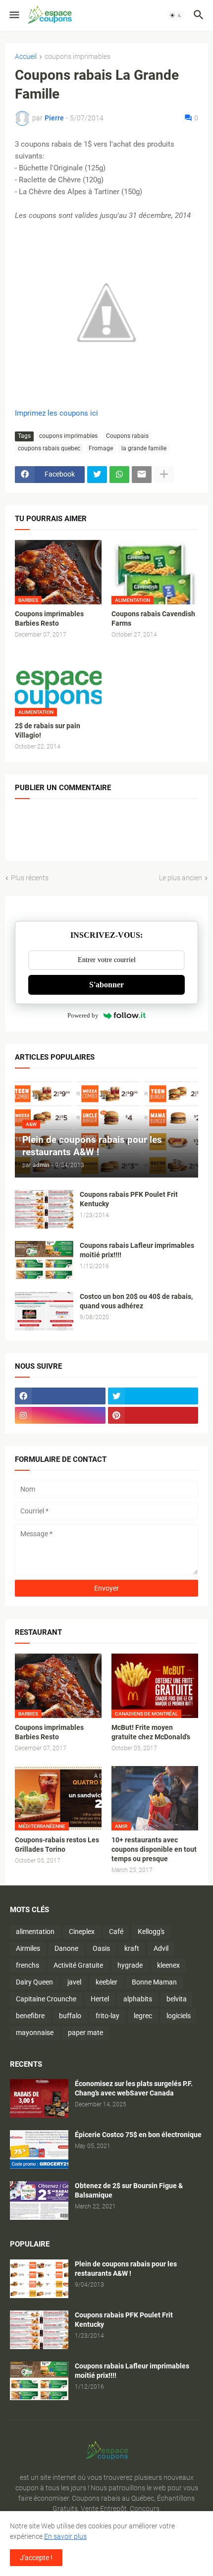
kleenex (168, 1965)
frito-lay (107, 2016)
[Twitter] (97, 475)
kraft (132, 1948)
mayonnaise (35, 2033)
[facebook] (60, 1396)
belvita (177, 1999)
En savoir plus (65, 2536)
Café (116, 1932)
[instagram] (60, 1415)
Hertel (100, 1999)
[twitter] (153, 1396)
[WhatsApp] (119, 475)
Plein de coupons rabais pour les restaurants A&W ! (126, 2269)
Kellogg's (151, 1932)
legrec (143, 2016)
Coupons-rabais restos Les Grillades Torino (57, 1845)
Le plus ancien (181, 878)
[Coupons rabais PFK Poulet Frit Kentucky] (44, 1209)
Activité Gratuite (78, 1965)
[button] (14, 15)
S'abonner (106, 985)
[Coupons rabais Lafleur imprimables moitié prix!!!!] (44, 1260)
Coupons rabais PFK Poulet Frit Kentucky (129, 1199)
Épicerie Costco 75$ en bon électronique (138, 2135)
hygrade (130, 1965)
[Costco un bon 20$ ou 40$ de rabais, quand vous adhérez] (44, 1311)
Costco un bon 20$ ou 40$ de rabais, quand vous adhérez (136, 1301)
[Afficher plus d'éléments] (164, 475)
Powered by (83, 1015)
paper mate (85, 2033)
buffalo (70, 2016)
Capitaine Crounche (46, 1999)
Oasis (101, 1948)
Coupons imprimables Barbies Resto (49, 618)
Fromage (101, 448)
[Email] (142, 475)
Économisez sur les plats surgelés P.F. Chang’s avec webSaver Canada (134, 2088)
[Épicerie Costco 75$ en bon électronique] (39, 2149)
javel (74, 1982)
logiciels (179, 2016)
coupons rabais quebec (49, 448)
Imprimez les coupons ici (56, 413)
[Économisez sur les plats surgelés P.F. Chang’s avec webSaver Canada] (39, 2098)
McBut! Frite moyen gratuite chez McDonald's (151, 1732)
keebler (106, 1982)
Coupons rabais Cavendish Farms (153, 618)
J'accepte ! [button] (36, 2558)
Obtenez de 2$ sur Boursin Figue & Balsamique (129, 2190)
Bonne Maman (154, 1982)
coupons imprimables (78, 57)
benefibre (30, 2016)
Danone (66, 1948)
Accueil (26, 57)
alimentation (35, 1932)
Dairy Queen (34, 1982)
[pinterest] (153, 1415)
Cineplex (82, 1932)
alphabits (138, 1999)
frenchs (27, 1965)
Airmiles (28, 1948)
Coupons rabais (127, 436)
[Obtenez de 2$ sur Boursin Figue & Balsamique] (39, 2200)
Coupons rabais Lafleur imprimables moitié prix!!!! (137, 1250)
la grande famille (144, 448)
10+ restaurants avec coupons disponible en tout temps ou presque (154, 1849)
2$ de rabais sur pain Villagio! (48, 730)
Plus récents (30, 878)
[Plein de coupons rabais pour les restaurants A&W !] (39, 2279)
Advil (161, 1948)
